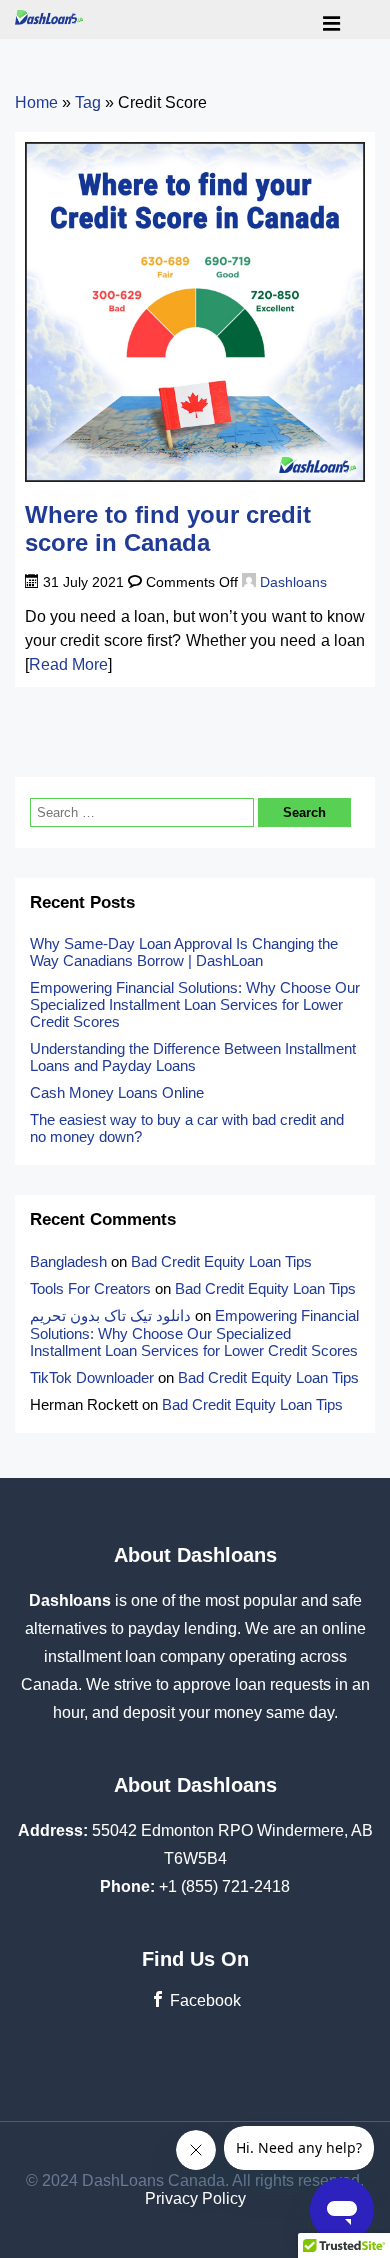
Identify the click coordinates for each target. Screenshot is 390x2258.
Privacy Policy (195, 2198)
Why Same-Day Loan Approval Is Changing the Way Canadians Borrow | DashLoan (184, 952)
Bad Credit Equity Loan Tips (221, 1261)
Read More (68, 664)
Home (36, 102)
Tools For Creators (90, 1288)
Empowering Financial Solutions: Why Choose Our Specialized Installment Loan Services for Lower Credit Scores (195, 1004)
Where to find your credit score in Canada (168, 529)
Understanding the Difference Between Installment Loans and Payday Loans (193, 1057)
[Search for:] (144, 811)
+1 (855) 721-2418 (224, 1886)
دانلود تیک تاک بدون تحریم (110, 1315)
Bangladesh (68, 1261)
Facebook (203, 2000)
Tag (88, 102)
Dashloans (291, 582)
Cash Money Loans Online (119, 1092)
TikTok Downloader (92, 1377)
